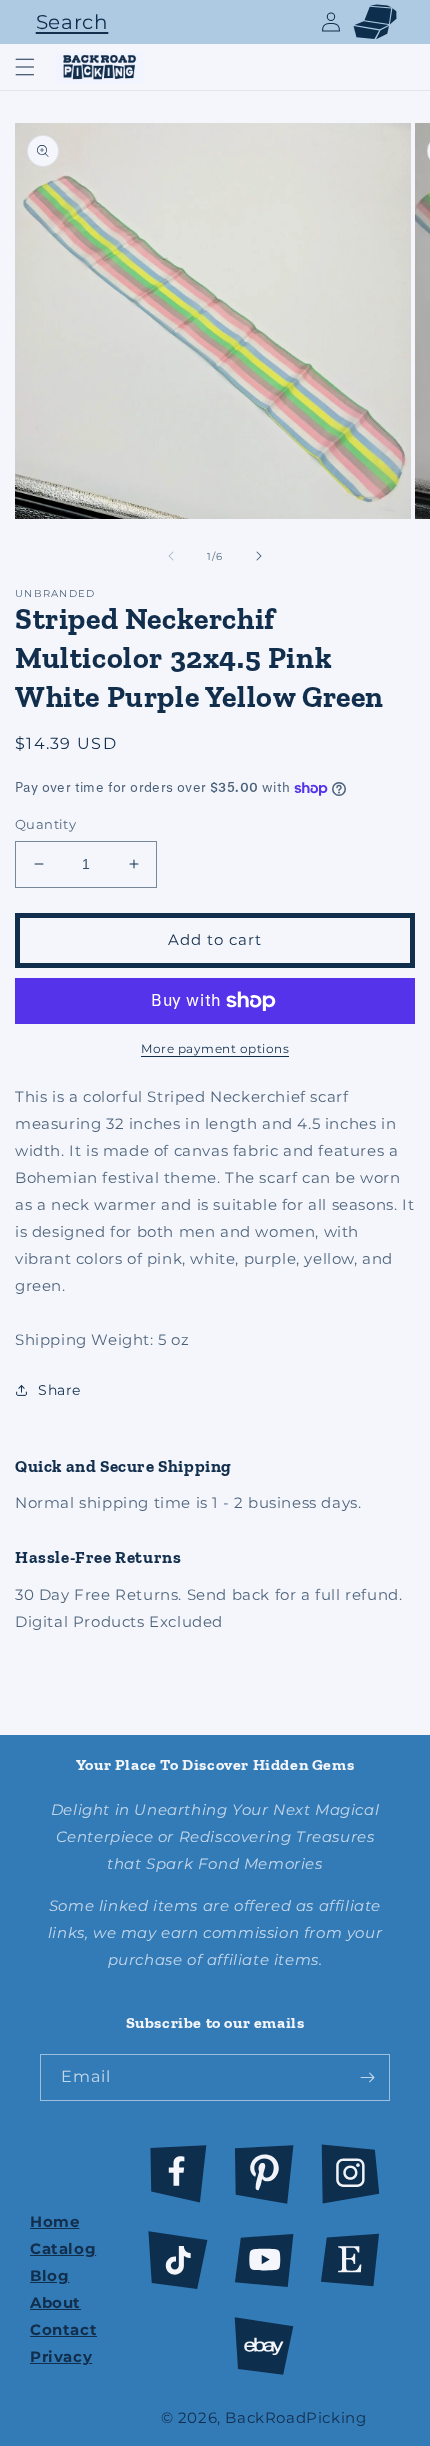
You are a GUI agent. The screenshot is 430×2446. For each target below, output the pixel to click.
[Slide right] (259, 556)
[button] (67, 22)
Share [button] (59, 1390)
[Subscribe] (367, 2077)
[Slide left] (171, 556)
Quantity (45, 824)
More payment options (215, 1048)
